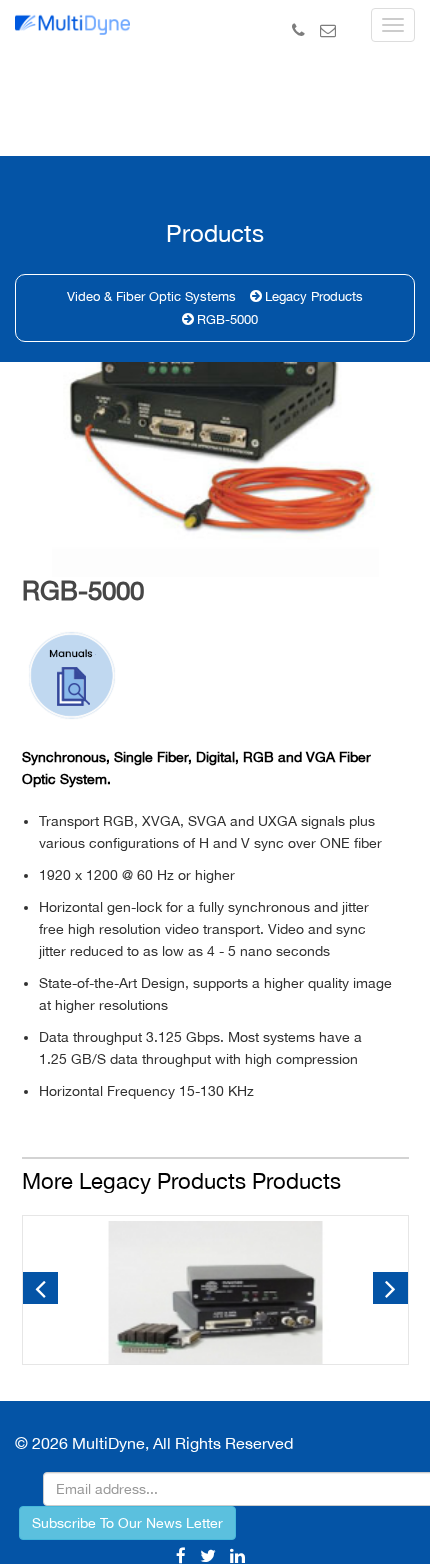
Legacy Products (314, 296)
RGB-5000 (227, 319)
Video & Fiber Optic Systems (151, 296)
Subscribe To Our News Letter (127, 1523)
